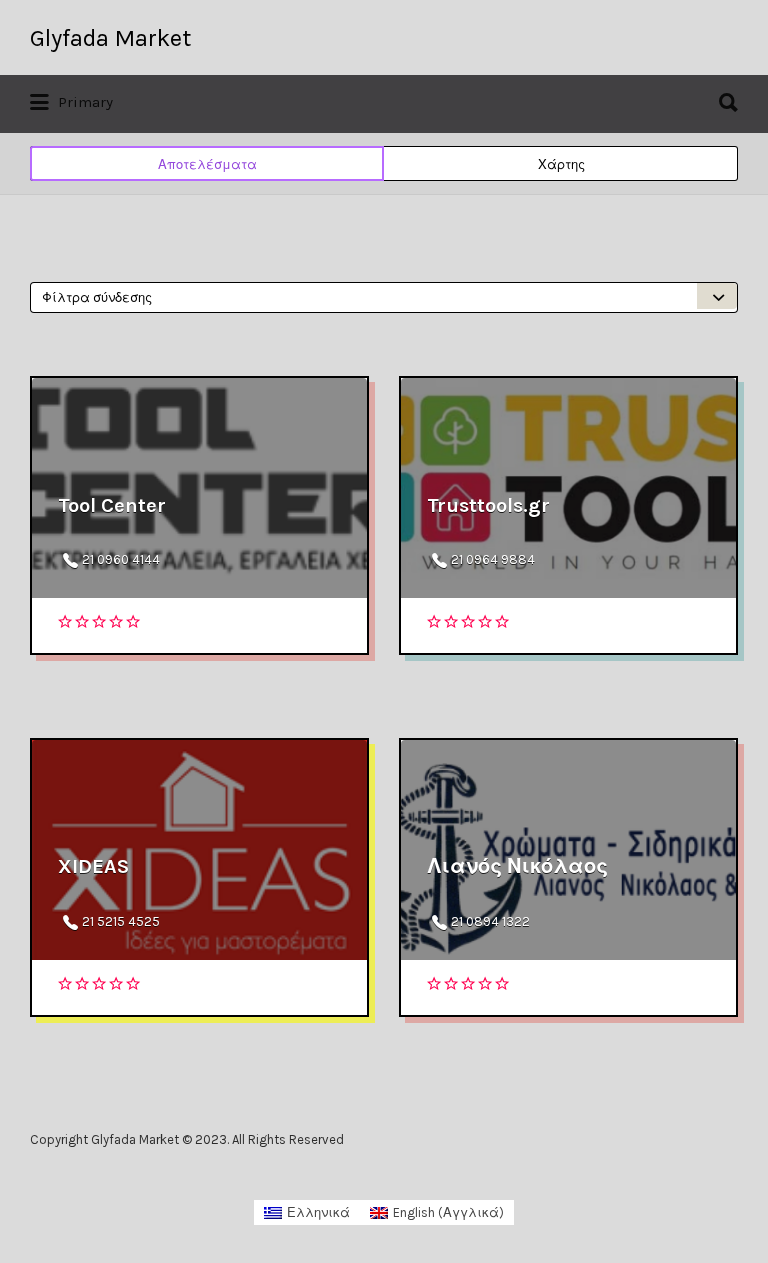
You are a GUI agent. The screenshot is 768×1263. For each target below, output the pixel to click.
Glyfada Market (110, 38)
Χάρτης (561, 164)
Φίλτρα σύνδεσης (97, 297)
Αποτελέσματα (207, 164)
